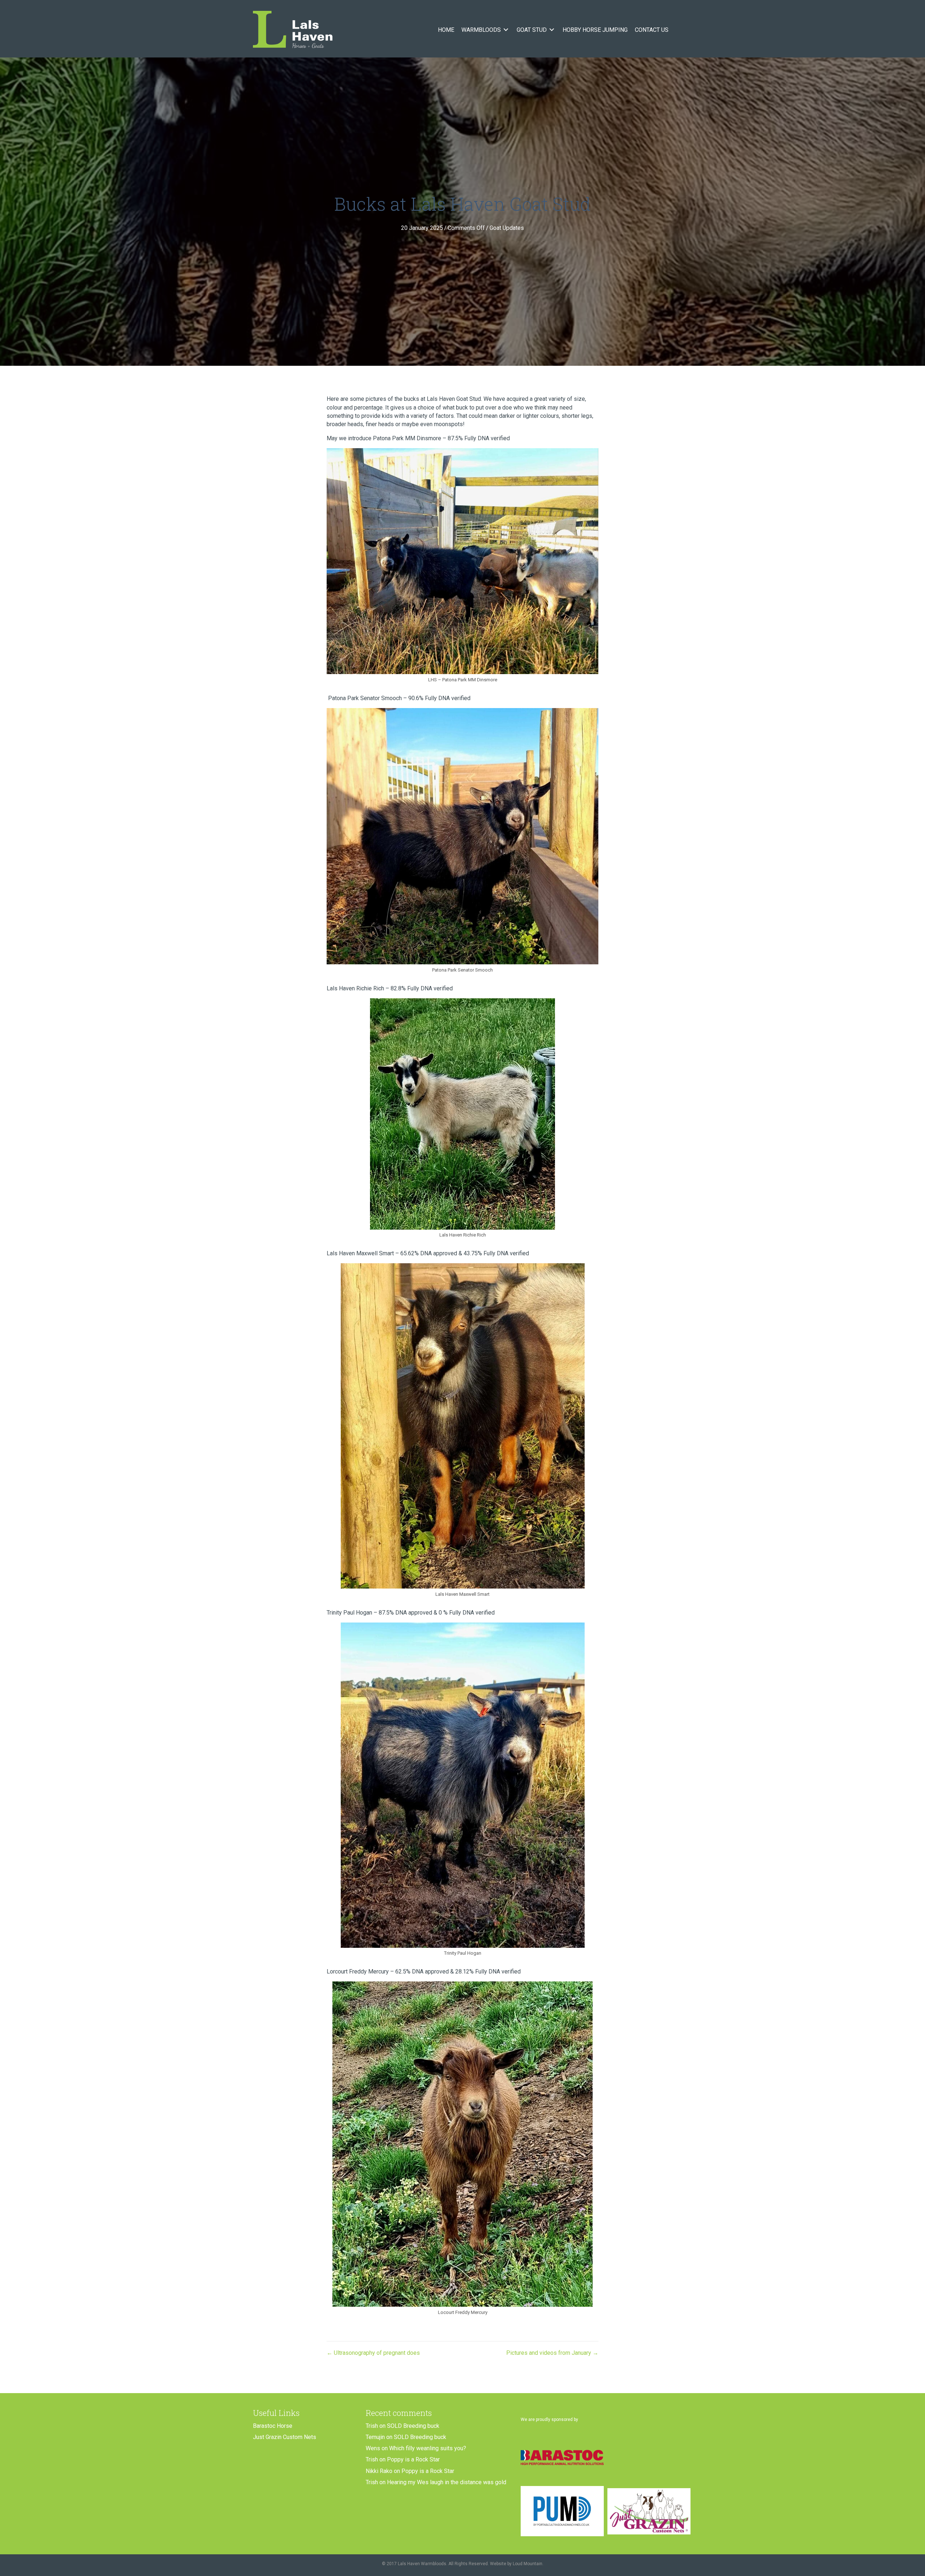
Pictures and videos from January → (552, 2353)
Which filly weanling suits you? (428, 2448)
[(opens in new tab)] (562, 2457)
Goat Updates (507, 228)
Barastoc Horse (273, 2426)
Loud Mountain (528, 2564)
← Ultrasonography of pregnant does (373, 2353)
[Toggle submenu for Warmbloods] (506, 30)
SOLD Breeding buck (413, 2426)
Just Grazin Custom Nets (285, 2437)
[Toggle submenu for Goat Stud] (552, 30)
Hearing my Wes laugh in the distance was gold (447, 2482)
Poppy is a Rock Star (413, 2459)
